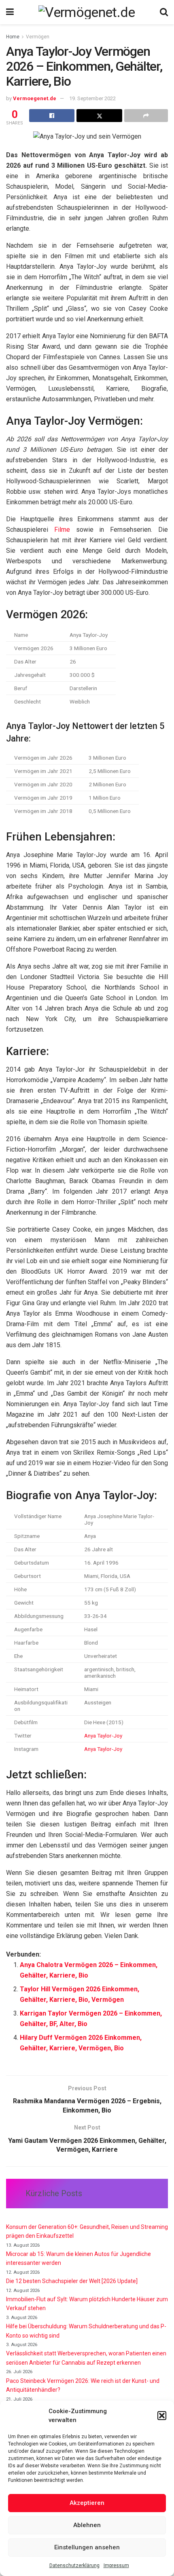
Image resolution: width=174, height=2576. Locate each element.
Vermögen (38, 37)
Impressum (116, 2565)
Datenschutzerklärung (74, 2565)
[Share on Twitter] (99, 116)
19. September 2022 (92, 98)
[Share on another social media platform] (146, 116)
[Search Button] (164, 12)
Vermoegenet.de (35, 98)
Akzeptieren (87, 2503)
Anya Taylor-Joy (103, 1736)
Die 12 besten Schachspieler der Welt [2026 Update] (72, 2281)
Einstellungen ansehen (87, 2547)
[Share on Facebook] (52, 116)
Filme (62, 530)
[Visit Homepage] (87, 12)
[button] (162, 2416)
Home (13, 37)
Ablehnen (87, 2525)
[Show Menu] (10, 12)
